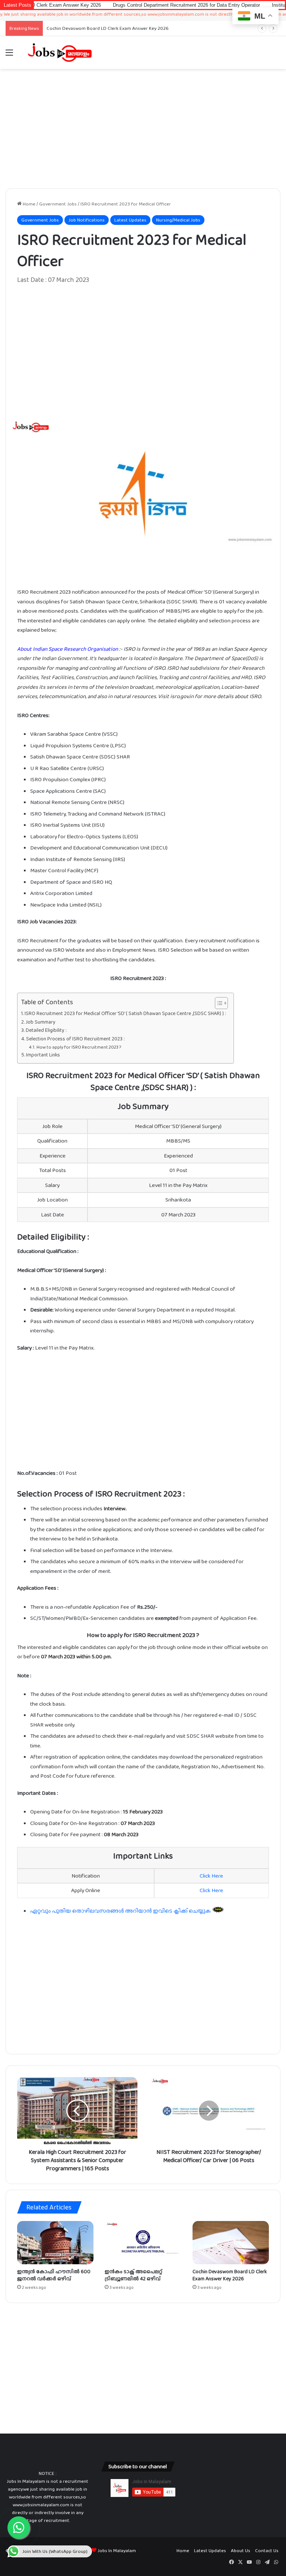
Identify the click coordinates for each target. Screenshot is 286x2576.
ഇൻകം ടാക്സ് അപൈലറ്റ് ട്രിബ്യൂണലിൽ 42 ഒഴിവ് (134, 2275)
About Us (241, 2550)
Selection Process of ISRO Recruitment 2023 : (75, 1039)
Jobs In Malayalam (117, 2550)
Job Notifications (87, 220)
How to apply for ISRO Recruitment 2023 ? (79, 1047)
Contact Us (267, 2550)
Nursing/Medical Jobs (178, 220)
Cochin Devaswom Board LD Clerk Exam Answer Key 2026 (230, 2275)
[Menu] (9, 55)
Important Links (43, 1055)
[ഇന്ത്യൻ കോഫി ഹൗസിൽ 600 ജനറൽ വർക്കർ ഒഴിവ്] (55, 2243)
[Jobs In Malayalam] (60, 53)
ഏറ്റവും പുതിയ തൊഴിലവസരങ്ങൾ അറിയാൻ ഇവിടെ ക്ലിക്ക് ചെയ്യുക (121, 1911)
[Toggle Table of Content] (218, 1003)
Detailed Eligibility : (46, 1030)
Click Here (211, 1876)
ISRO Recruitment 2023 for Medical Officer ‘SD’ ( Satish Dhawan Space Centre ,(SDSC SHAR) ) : (125, 1013)
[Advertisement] (143, 129)
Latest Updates (130, 220)
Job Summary (41, 1022)
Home (28, 204)
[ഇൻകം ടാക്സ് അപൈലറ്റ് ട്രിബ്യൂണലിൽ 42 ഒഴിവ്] (143, 2243)
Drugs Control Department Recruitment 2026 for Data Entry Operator (127, 5)
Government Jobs (58, 204)
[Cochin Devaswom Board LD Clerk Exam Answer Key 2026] (231, 2243)
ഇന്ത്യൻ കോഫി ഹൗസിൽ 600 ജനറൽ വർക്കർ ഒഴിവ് (54, 2275)
